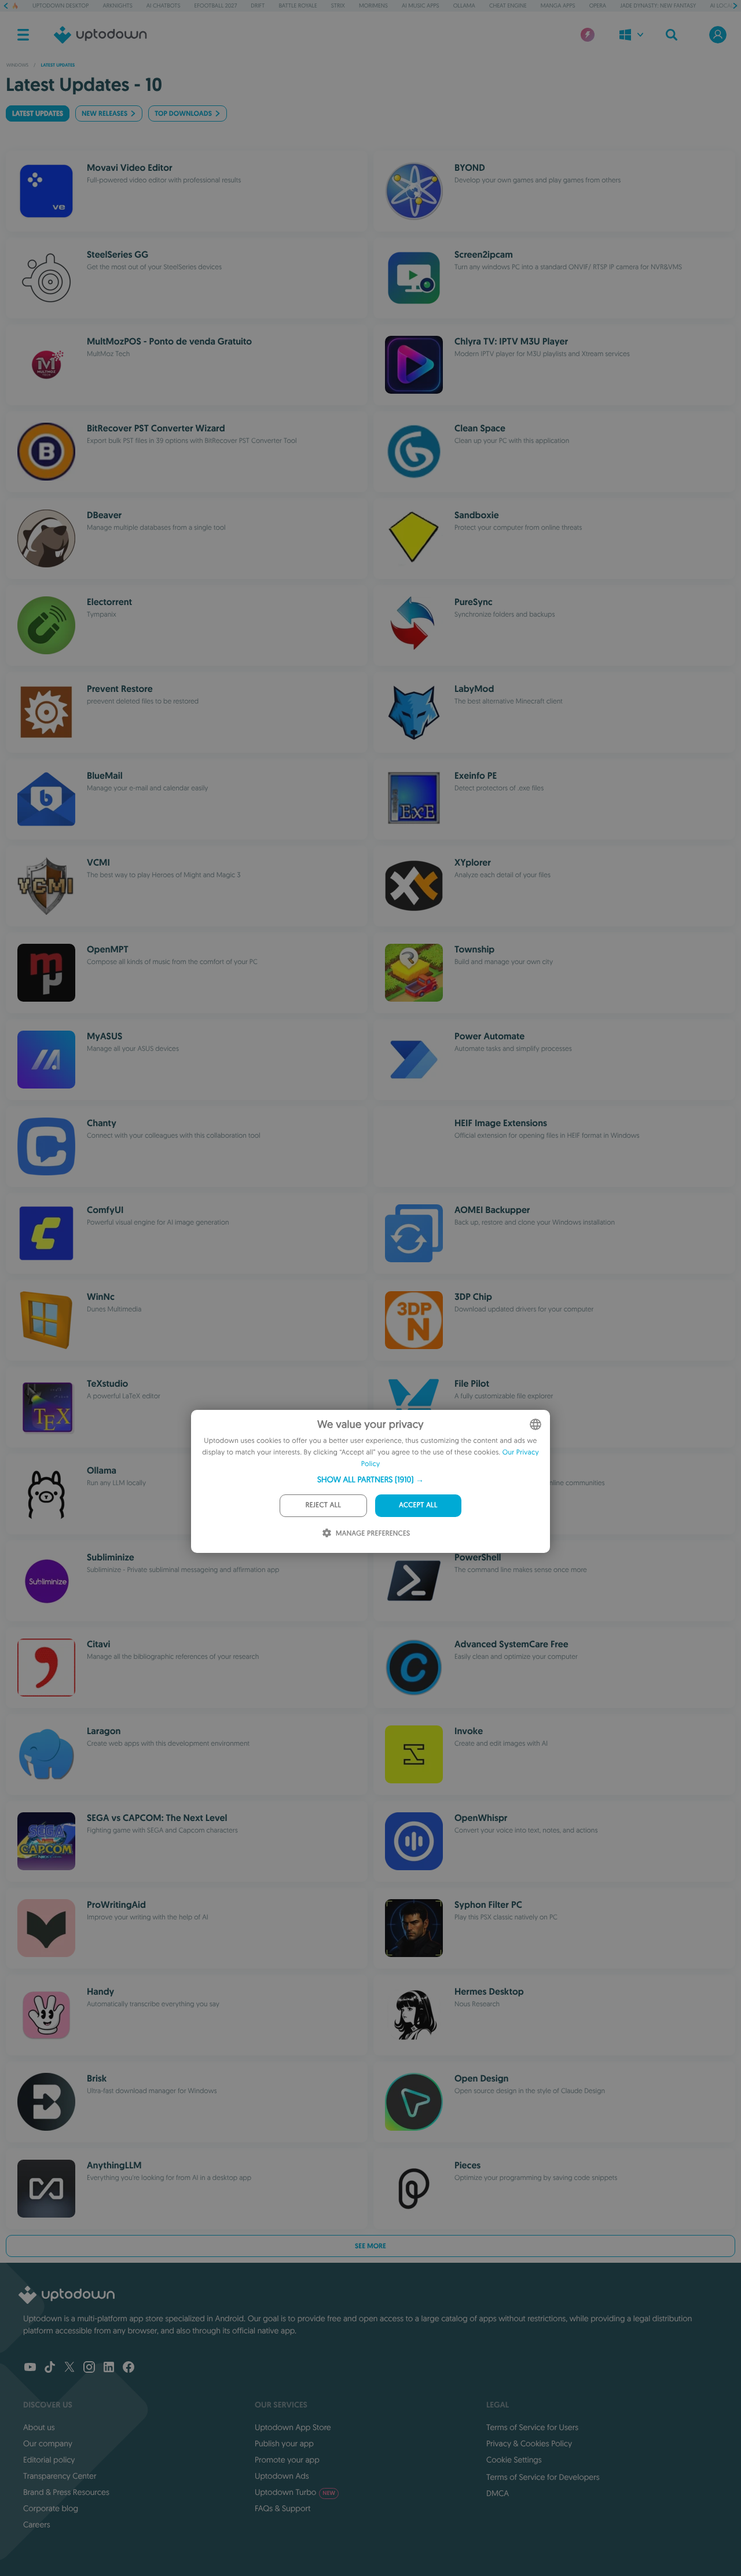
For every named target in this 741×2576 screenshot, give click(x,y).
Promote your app (287, 2460)
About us (39, 2427)
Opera (598, 6)
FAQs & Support (283, 2508)
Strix (338, 6)
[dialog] (370, 1481)
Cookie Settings (514, 2460)
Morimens (373, 6)
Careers (37, 2524)
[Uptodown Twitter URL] (69, 2368)
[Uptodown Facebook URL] (129, 2368)
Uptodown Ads (282, 2476)
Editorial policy (49, 2460)
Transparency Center (60, 2476)
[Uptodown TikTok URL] (50, 2368)
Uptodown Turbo (295, 2492)
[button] (370, 1479)
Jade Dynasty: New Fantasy (658, 6)
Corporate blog (51, 2508)
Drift (258, 6)
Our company (48, 2443)
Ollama (464, 6)
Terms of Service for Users (532, 2427)
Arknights (117, 6)
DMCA (498, 2493)
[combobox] (535, 1424)
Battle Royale (298, 6)
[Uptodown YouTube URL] (30, 2368)
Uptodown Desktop (60, 6)
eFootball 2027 (216, 6)
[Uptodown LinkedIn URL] (109, 2368)
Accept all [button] (418, 1505)
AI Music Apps (421, 6)
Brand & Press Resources (66, 2492)
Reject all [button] (323, 1505)
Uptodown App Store (293, 2427)
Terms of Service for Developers (543, 2477)
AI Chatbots (164, 6)
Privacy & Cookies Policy (529, 2443)
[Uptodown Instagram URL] (89, 2368)
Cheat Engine (508, 6)
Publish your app (284, 2443)
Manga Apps (558, 6)
